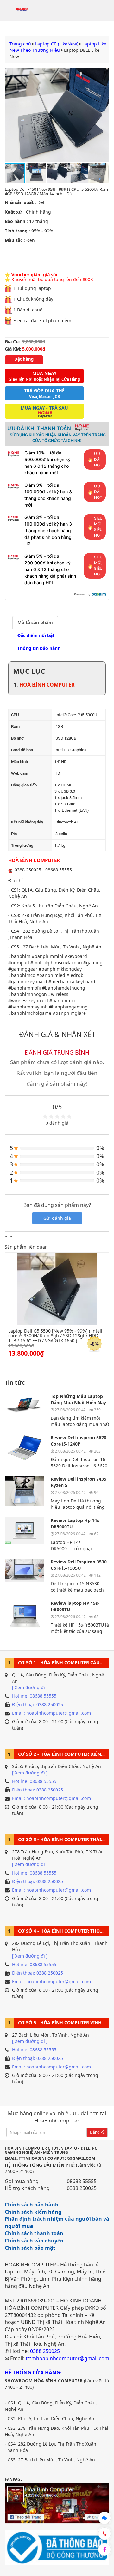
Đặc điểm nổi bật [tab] (36, 635)
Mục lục (29, 671)
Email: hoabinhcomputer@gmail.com (51, 1713)
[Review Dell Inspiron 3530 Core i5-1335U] (25, 1574)
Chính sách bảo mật (30, 2248)
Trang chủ (20, 44)
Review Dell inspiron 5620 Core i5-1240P (79, 1441)
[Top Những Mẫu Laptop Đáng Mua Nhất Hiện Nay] (25, 1409)
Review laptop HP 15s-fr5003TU (75, 1606)
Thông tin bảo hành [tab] (39, 648)
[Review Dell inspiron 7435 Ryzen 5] (25, 1492)
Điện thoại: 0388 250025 (38, 1704)
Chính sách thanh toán (34, 2233)
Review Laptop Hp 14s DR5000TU (75, 1523)
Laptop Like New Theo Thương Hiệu (58, 47)
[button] (104, 115)
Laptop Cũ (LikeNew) (57, 44)
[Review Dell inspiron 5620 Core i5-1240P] (25, 1450)
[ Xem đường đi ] (30, 1687)
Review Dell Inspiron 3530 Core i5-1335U (79, 1565)
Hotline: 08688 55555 (34, 1696)
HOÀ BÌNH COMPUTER (48, 685)
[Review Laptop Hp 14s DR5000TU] (25, 1533)
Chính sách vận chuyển (34, 2241)
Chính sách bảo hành (32, 2205)
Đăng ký (97, 2132)
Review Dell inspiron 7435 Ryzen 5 (79, 1482)
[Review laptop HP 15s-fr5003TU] (25, 1616)
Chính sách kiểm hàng (33, 2212)
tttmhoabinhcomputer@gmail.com (67, 2358)
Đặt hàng (24, 359)
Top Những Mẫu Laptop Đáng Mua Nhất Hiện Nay (78, 1399)
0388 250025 (82, 2188)
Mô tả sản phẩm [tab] (35, 622)
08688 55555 (82, 2181)
